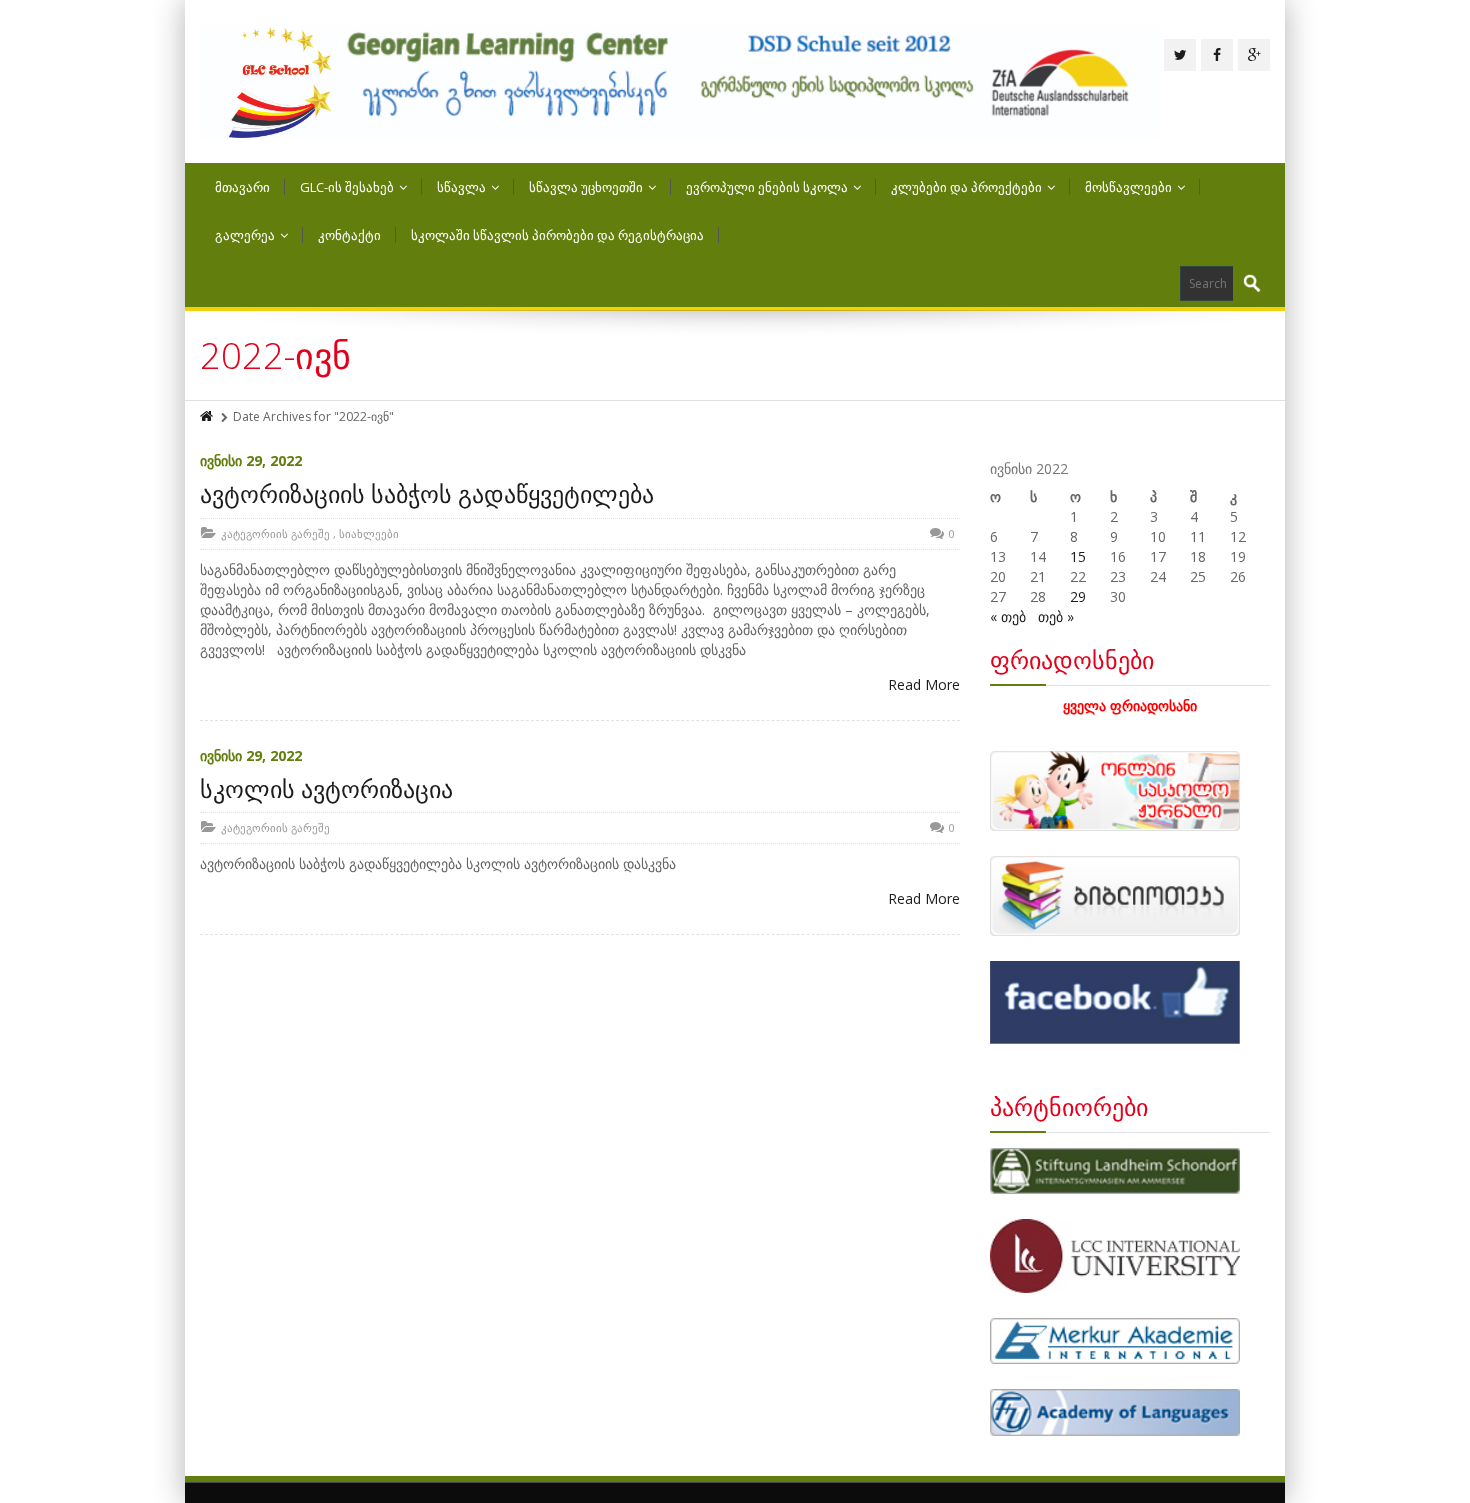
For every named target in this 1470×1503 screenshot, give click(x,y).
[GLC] (680, 81)
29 (1078, 596)
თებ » (1056, 616)
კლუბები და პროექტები (966, 187)
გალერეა (245, 235)
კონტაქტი (349, 235)
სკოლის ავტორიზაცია (326, 788)
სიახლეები (369, 533)
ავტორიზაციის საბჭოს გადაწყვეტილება (427, 493)
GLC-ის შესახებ (347, 187)
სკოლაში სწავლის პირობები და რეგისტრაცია (557, 235)
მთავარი (242, 187)
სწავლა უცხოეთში (586, 187)
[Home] (208, 416)
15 (1078, 556)
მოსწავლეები (1128, 187)
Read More (924, 684)
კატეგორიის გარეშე (275, 533)
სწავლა (461, 187)
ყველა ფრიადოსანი (1130, 705)
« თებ (1008, 616)
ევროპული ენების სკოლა (767, 187)
